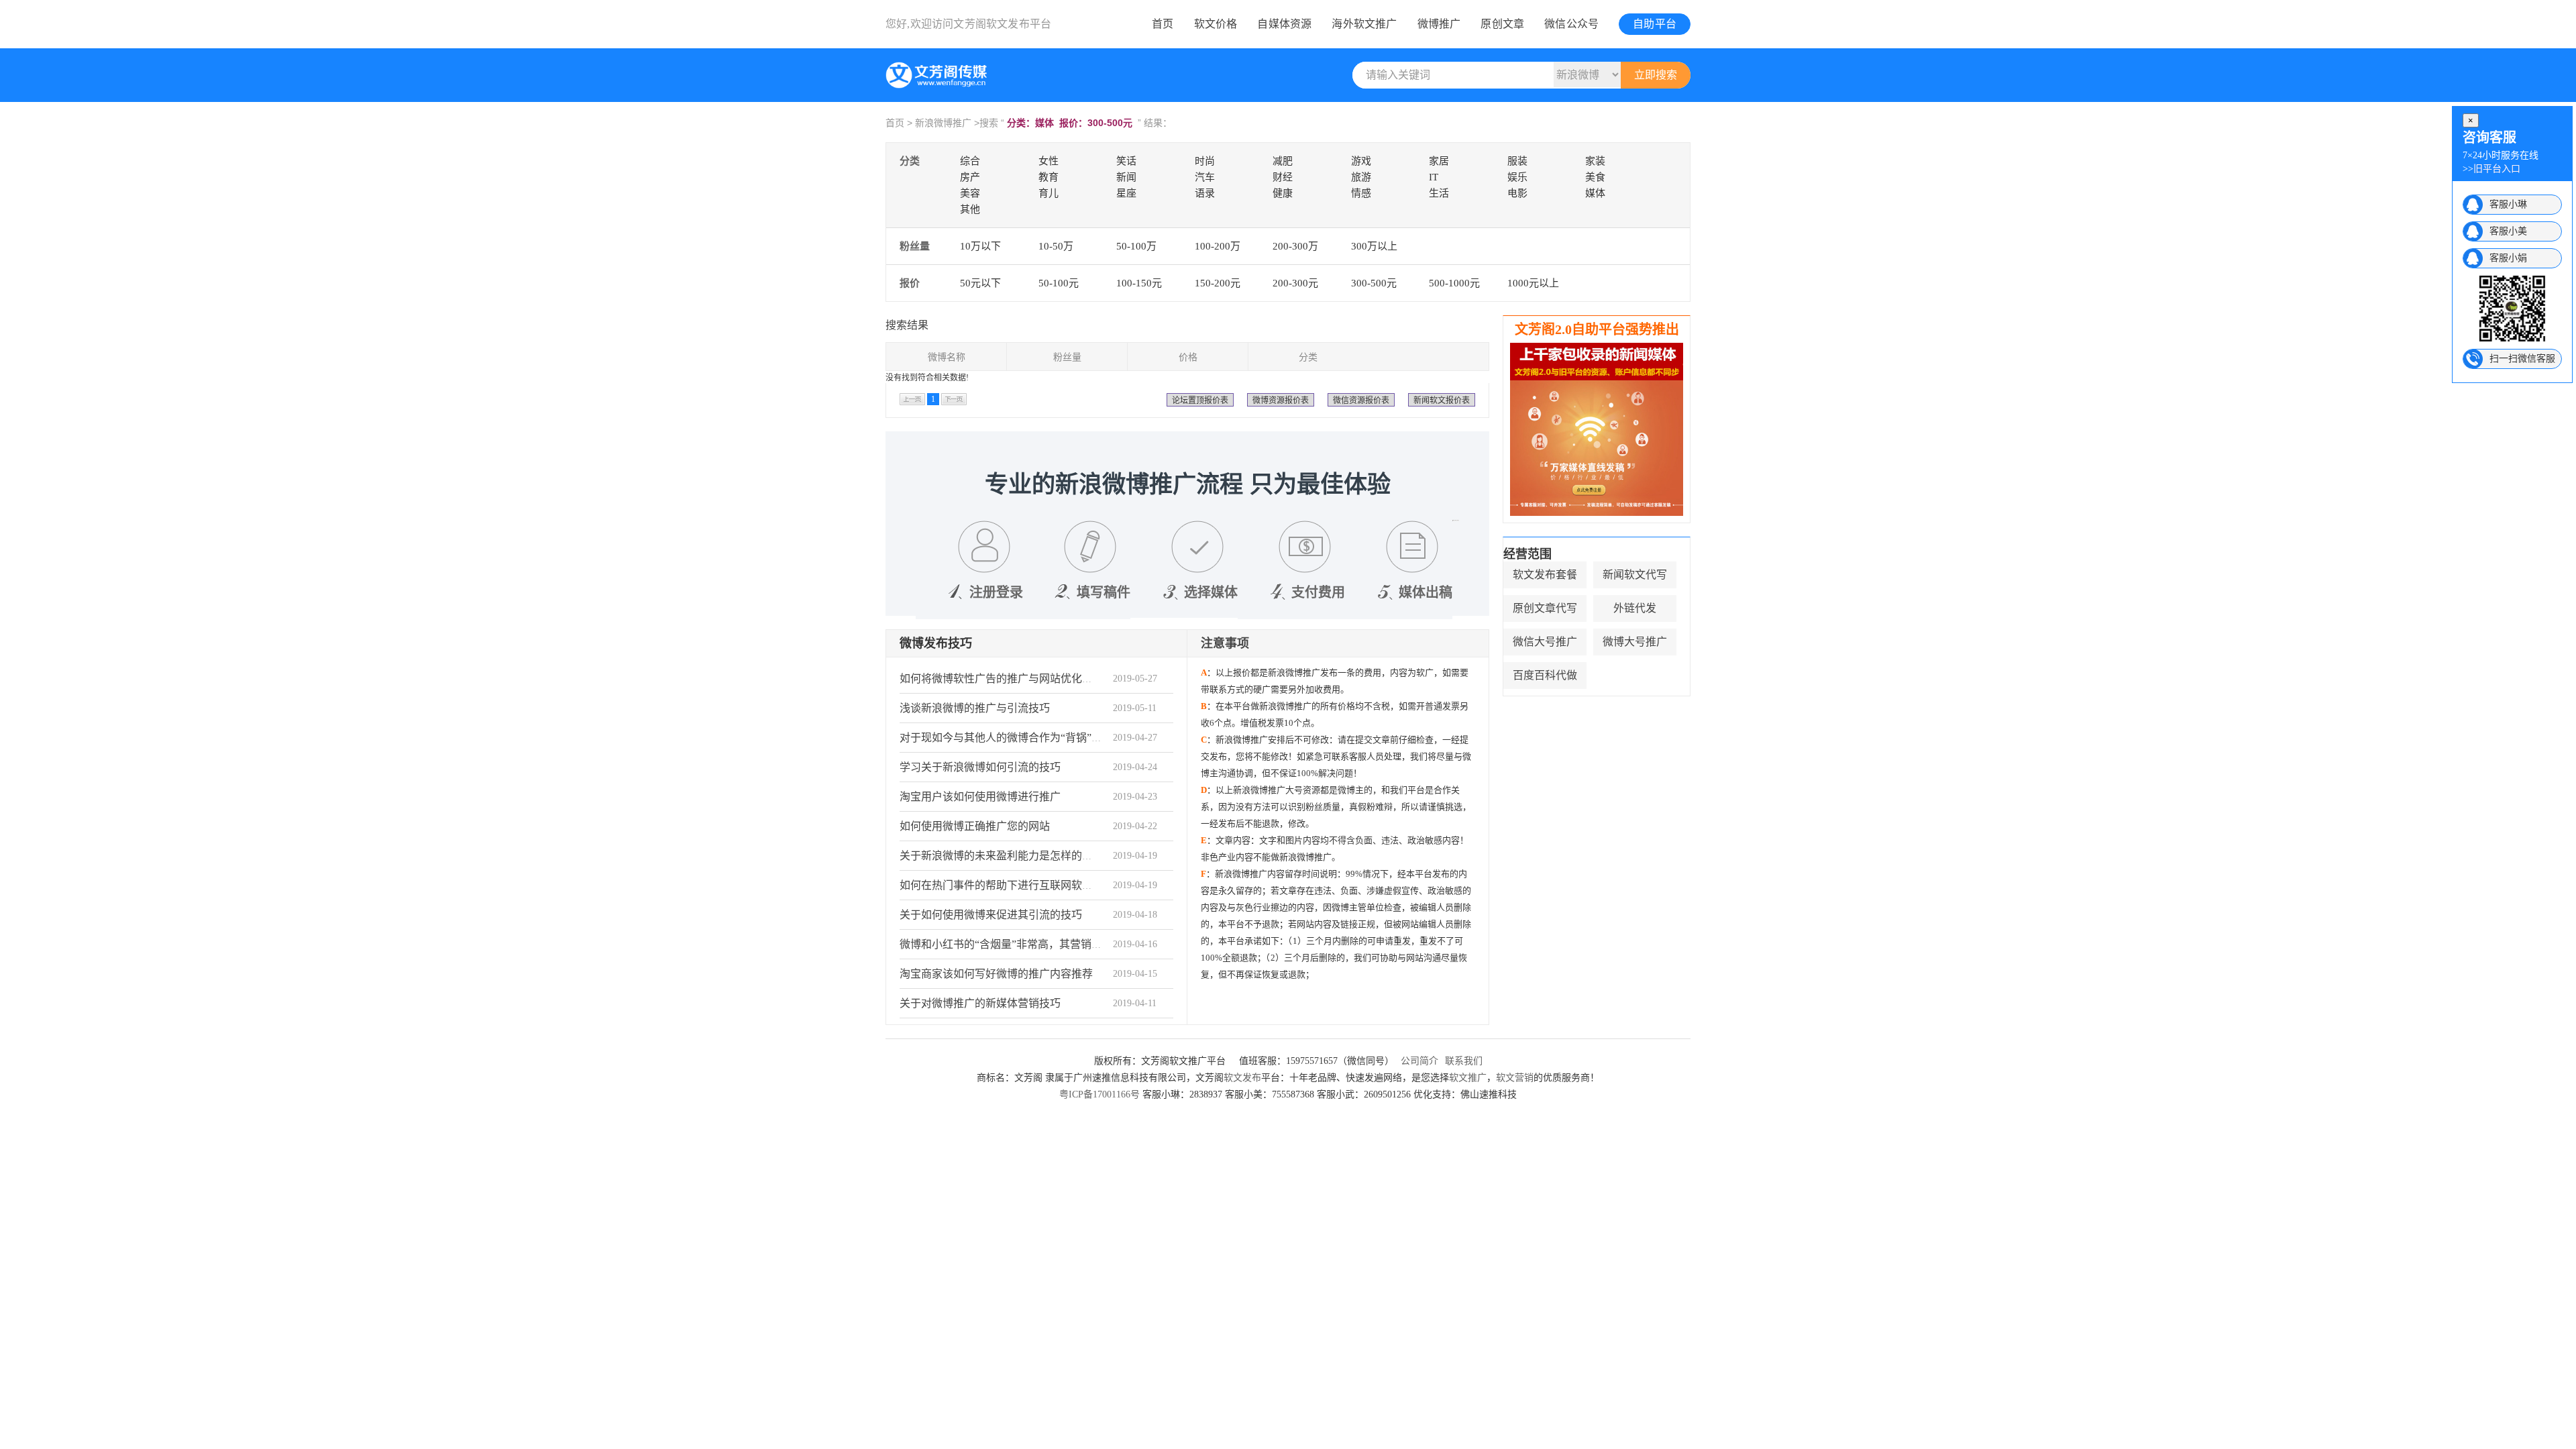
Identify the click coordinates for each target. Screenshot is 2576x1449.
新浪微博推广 (943, 123)
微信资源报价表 (1361, 400)
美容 (970, 193)
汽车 (1205, 177)
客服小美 (2508, 231)
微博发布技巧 (936, 643)
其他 (970, 209)
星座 (1126, 193)
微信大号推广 (1545, 642)
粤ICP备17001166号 (1099, 1094)
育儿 (1049, 193)
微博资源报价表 (1281, 400)
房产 (970, 177)
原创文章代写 (1545, 608)
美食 (1595, 177)
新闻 (1126, 177)
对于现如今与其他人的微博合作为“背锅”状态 (1006, 738)
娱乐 (1517, 177)
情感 (1361, 193)
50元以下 (980, 283)
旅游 (1361, 177)
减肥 (1283, 161)
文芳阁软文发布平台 (1002, 24)
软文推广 (1468, 1078)
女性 (1049, 161)
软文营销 (1515, 1078)
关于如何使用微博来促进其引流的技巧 (991, 915)
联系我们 (1464, 1061)
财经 (1283, 177)
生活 (1439, 193)
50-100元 (1059, 283)
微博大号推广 (1635, 642)
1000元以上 (1533, 283)
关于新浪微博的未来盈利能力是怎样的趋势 (1002, 856)
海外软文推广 (1364, 24)
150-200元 (1218, 283)
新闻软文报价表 (1442, 400)
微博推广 (1439, 24)
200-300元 (1295, 283)
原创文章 (1502, 24)
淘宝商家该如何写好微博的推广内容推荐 (996, 974)
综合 (970, 161)
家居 (1439, 161)
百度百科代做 (1545, 675)
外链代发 (1635, 608)
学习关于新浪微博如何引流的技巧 (980, 767)
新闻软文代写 (1635, 575)
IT (1434, 177)
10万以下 (980, 246)
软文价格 (1216, 24)
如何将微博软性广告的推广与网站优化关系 (1002, 679)
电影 (1517, 193)
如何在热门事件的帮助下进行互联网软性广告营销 (1018, 885)
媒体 (1595, 193)
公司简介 (1419, 1061)
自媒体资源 (1284, 24)
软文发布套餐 (1545, 575)
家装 (1595, 161)
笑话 (1126, 161)
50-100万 (1136, 246)
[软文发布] (939, 86)
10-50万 (1056, 246)
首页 (1163, 24)
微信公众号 (1571, 24)
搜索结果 (907, 325)
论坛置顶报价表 (1200, 400)
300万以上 (1374, 246)
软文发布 (1242, 1078)
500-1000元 (1454, 283)
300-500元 (1374, 283)
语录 (1205, 193)
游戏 (1361, 161)
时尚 (1205, 161)
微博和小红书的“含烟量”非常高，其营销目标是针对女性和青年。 (1055, 944)
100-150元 (1139, 283)
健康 (1283, 193)
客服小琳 (2508, 204)
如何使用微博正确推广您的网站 (975, 826)
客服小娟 (2508, 258)
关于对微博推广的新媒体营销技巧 (980, 1003)
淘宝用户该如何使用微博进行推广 (980, 797)
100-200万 (1218, 246)
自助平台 (1655, 24)
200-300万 (1295, 246)
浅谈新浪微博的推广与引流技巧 (975, 708)
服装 (1517, 161)
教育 (1049, 177)
